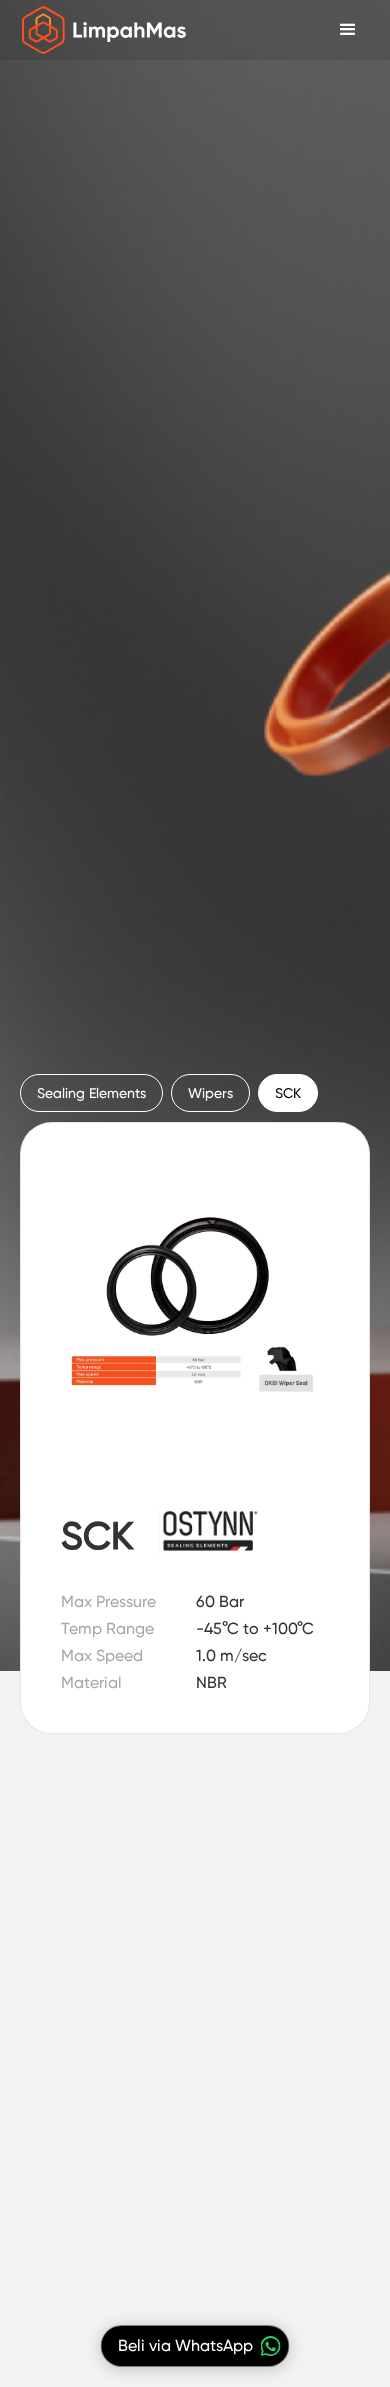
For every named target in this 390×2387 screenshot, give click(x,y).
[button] (348, 30)
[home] (99, 30)
